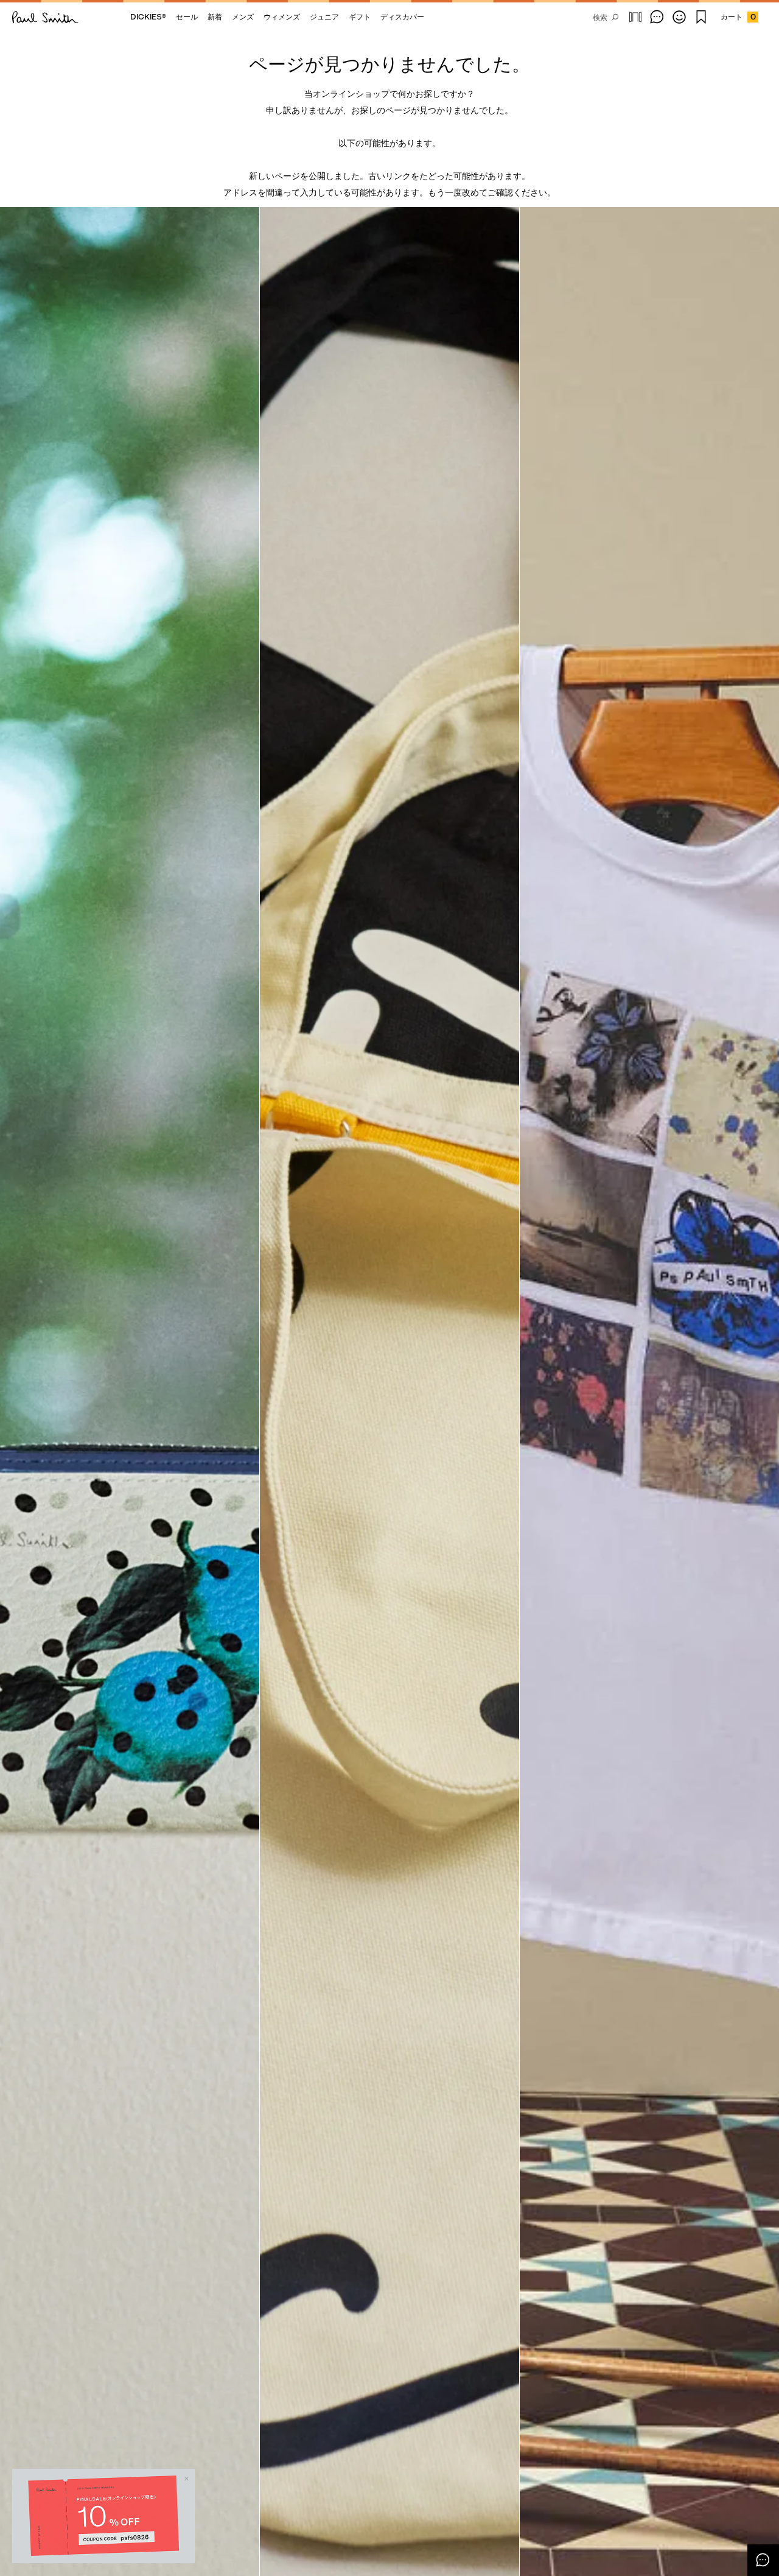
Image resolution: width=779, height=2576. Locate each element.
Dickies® (148, 17)
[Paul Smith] (45, 17)
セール (187, 17)
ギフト (360, 17)
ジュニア (324, 17)
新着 (215, 17)
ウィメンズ (282, 17)
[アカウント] (679, 17)
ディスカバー (402, 17)
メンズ (243, 17)
